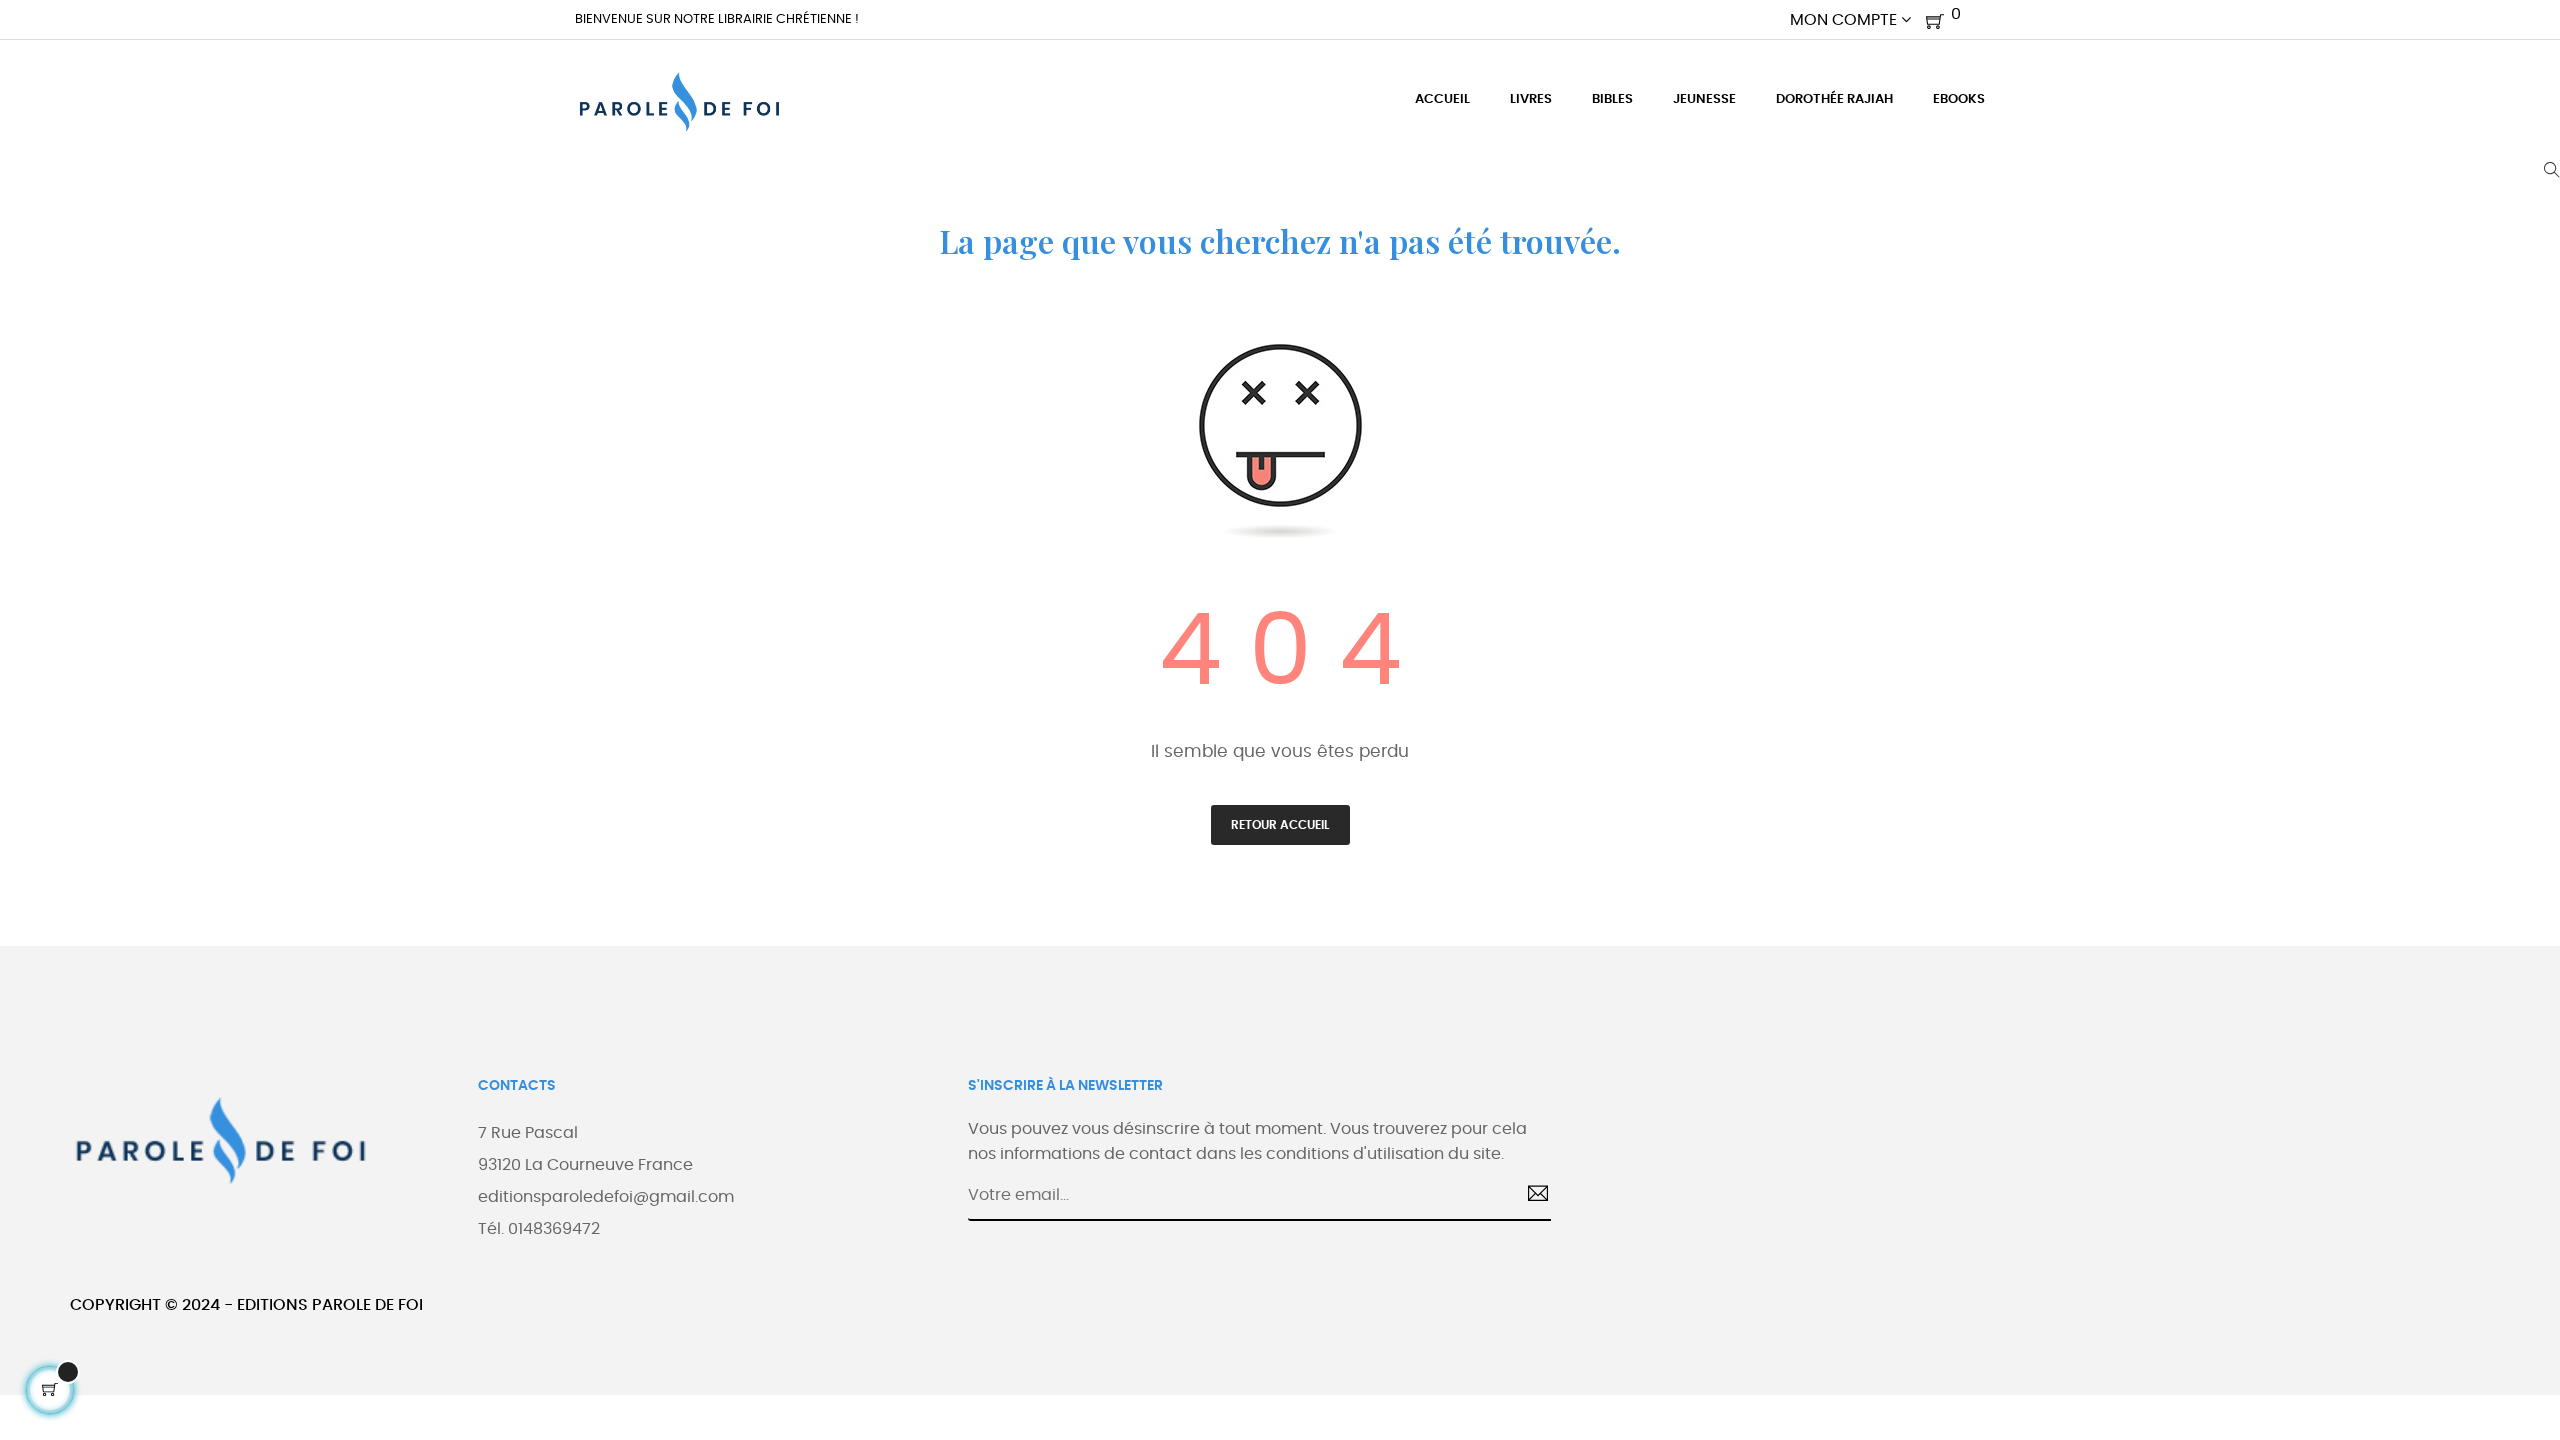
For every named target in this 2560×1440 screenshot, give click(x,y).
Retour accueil (1280, 825)
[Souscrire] (1530, 1196)
